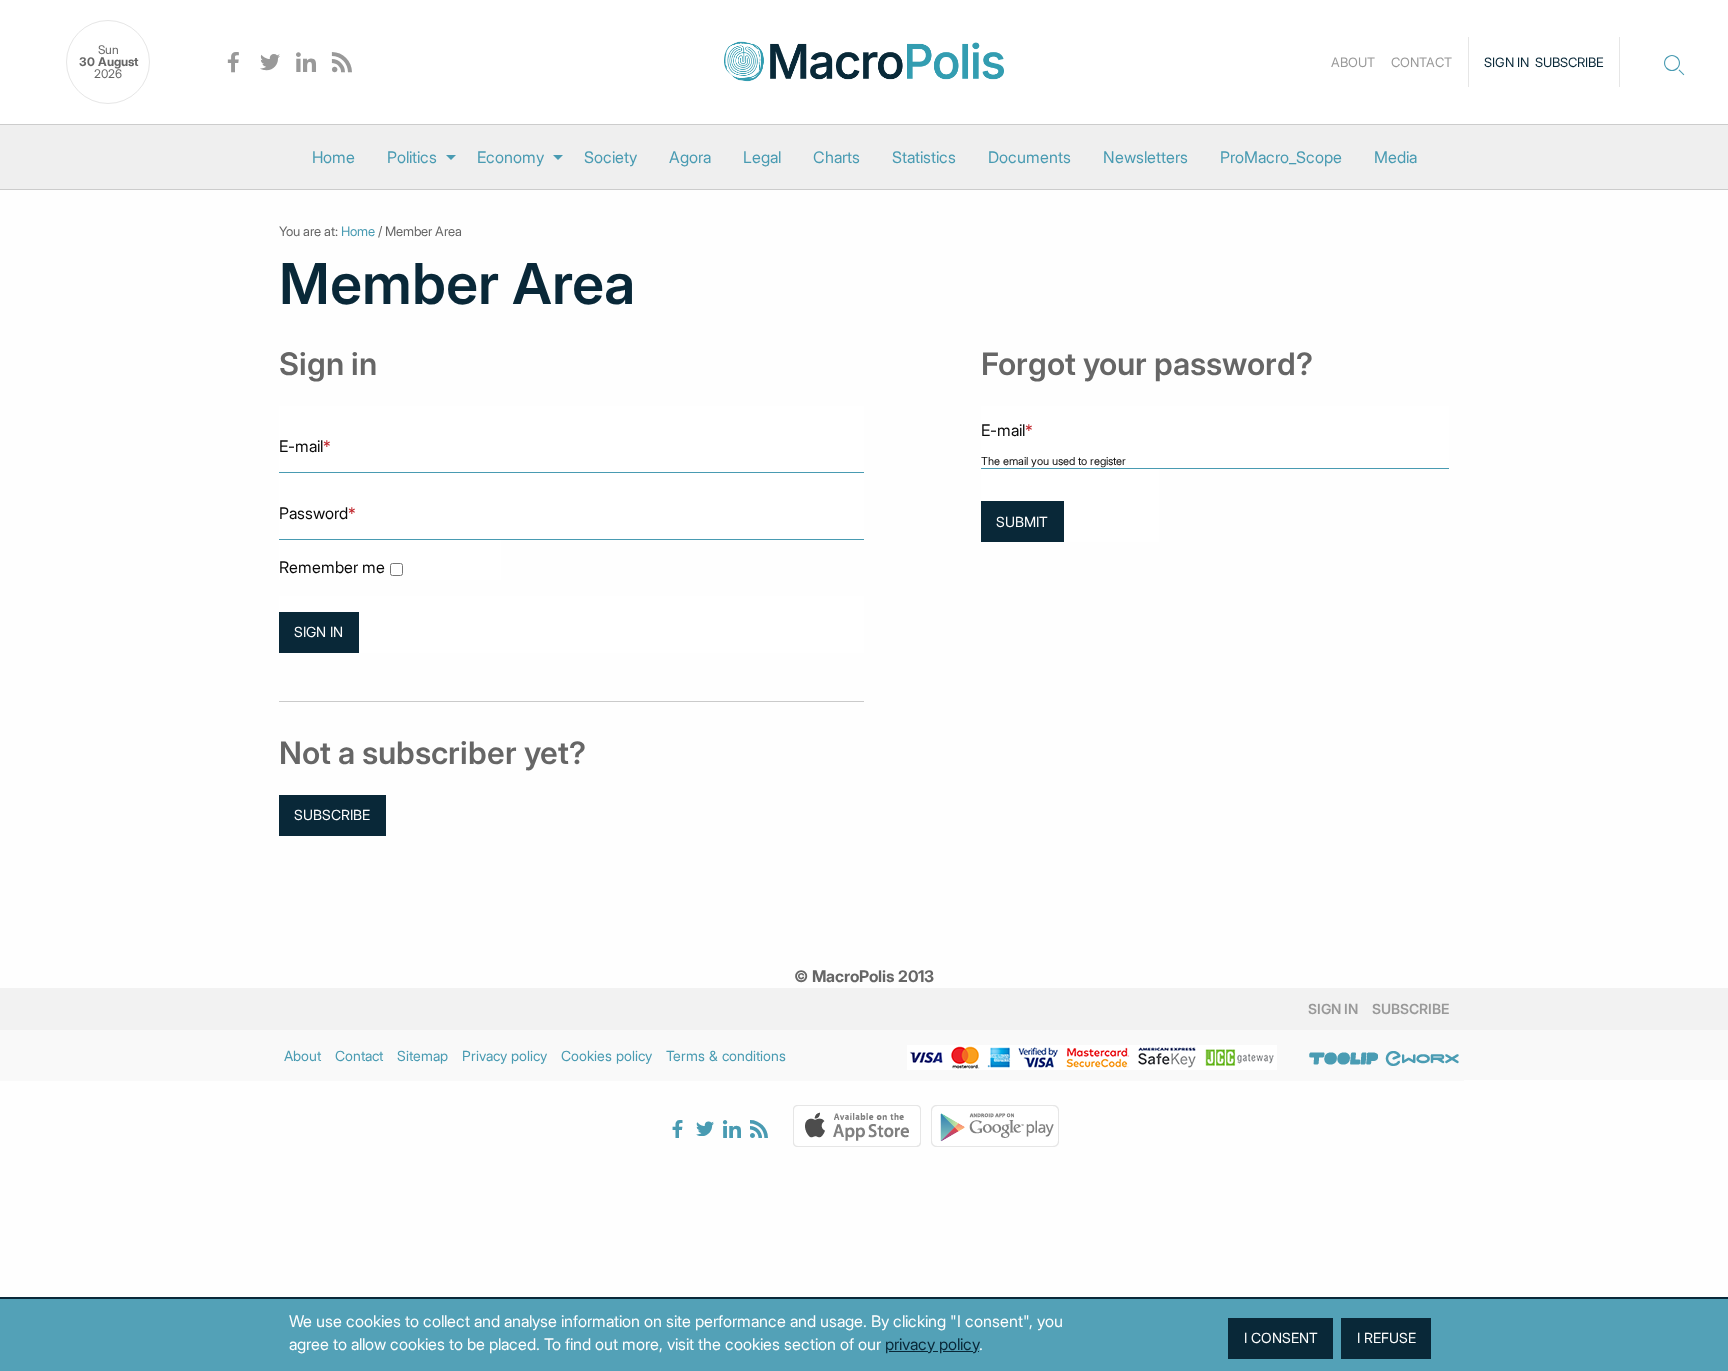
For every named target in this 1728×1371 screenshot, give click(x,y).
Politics (412, 157)
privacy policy (932, 1344)
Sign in (1506, 62)
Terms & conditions (726, 1055)
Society (610, 157)
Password (317, 513)
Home (333, 157)
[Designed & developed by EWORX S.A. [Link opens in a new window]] (1422, 1059)
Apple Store (857, 1126)
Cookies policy (606, 1055)
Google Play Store (995, 1126)
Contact (1421, 62)
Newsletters (1145, 157)
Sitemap (422, 1055)
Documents (1029, 157)
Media (1395, 157)
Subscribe (1569, 62)
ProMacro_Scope (1281, 157)
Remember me (332, 567)
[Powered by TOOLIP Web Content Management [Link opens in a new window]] (1344, 1059)
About (1353, 62)
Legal (762, 157)
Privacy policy (504, 1055)
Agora (690, 157)
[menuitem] (333, 157)
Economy (510, 157)
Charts (836, 157)
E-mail (305, 446)
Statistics (924, 157)
